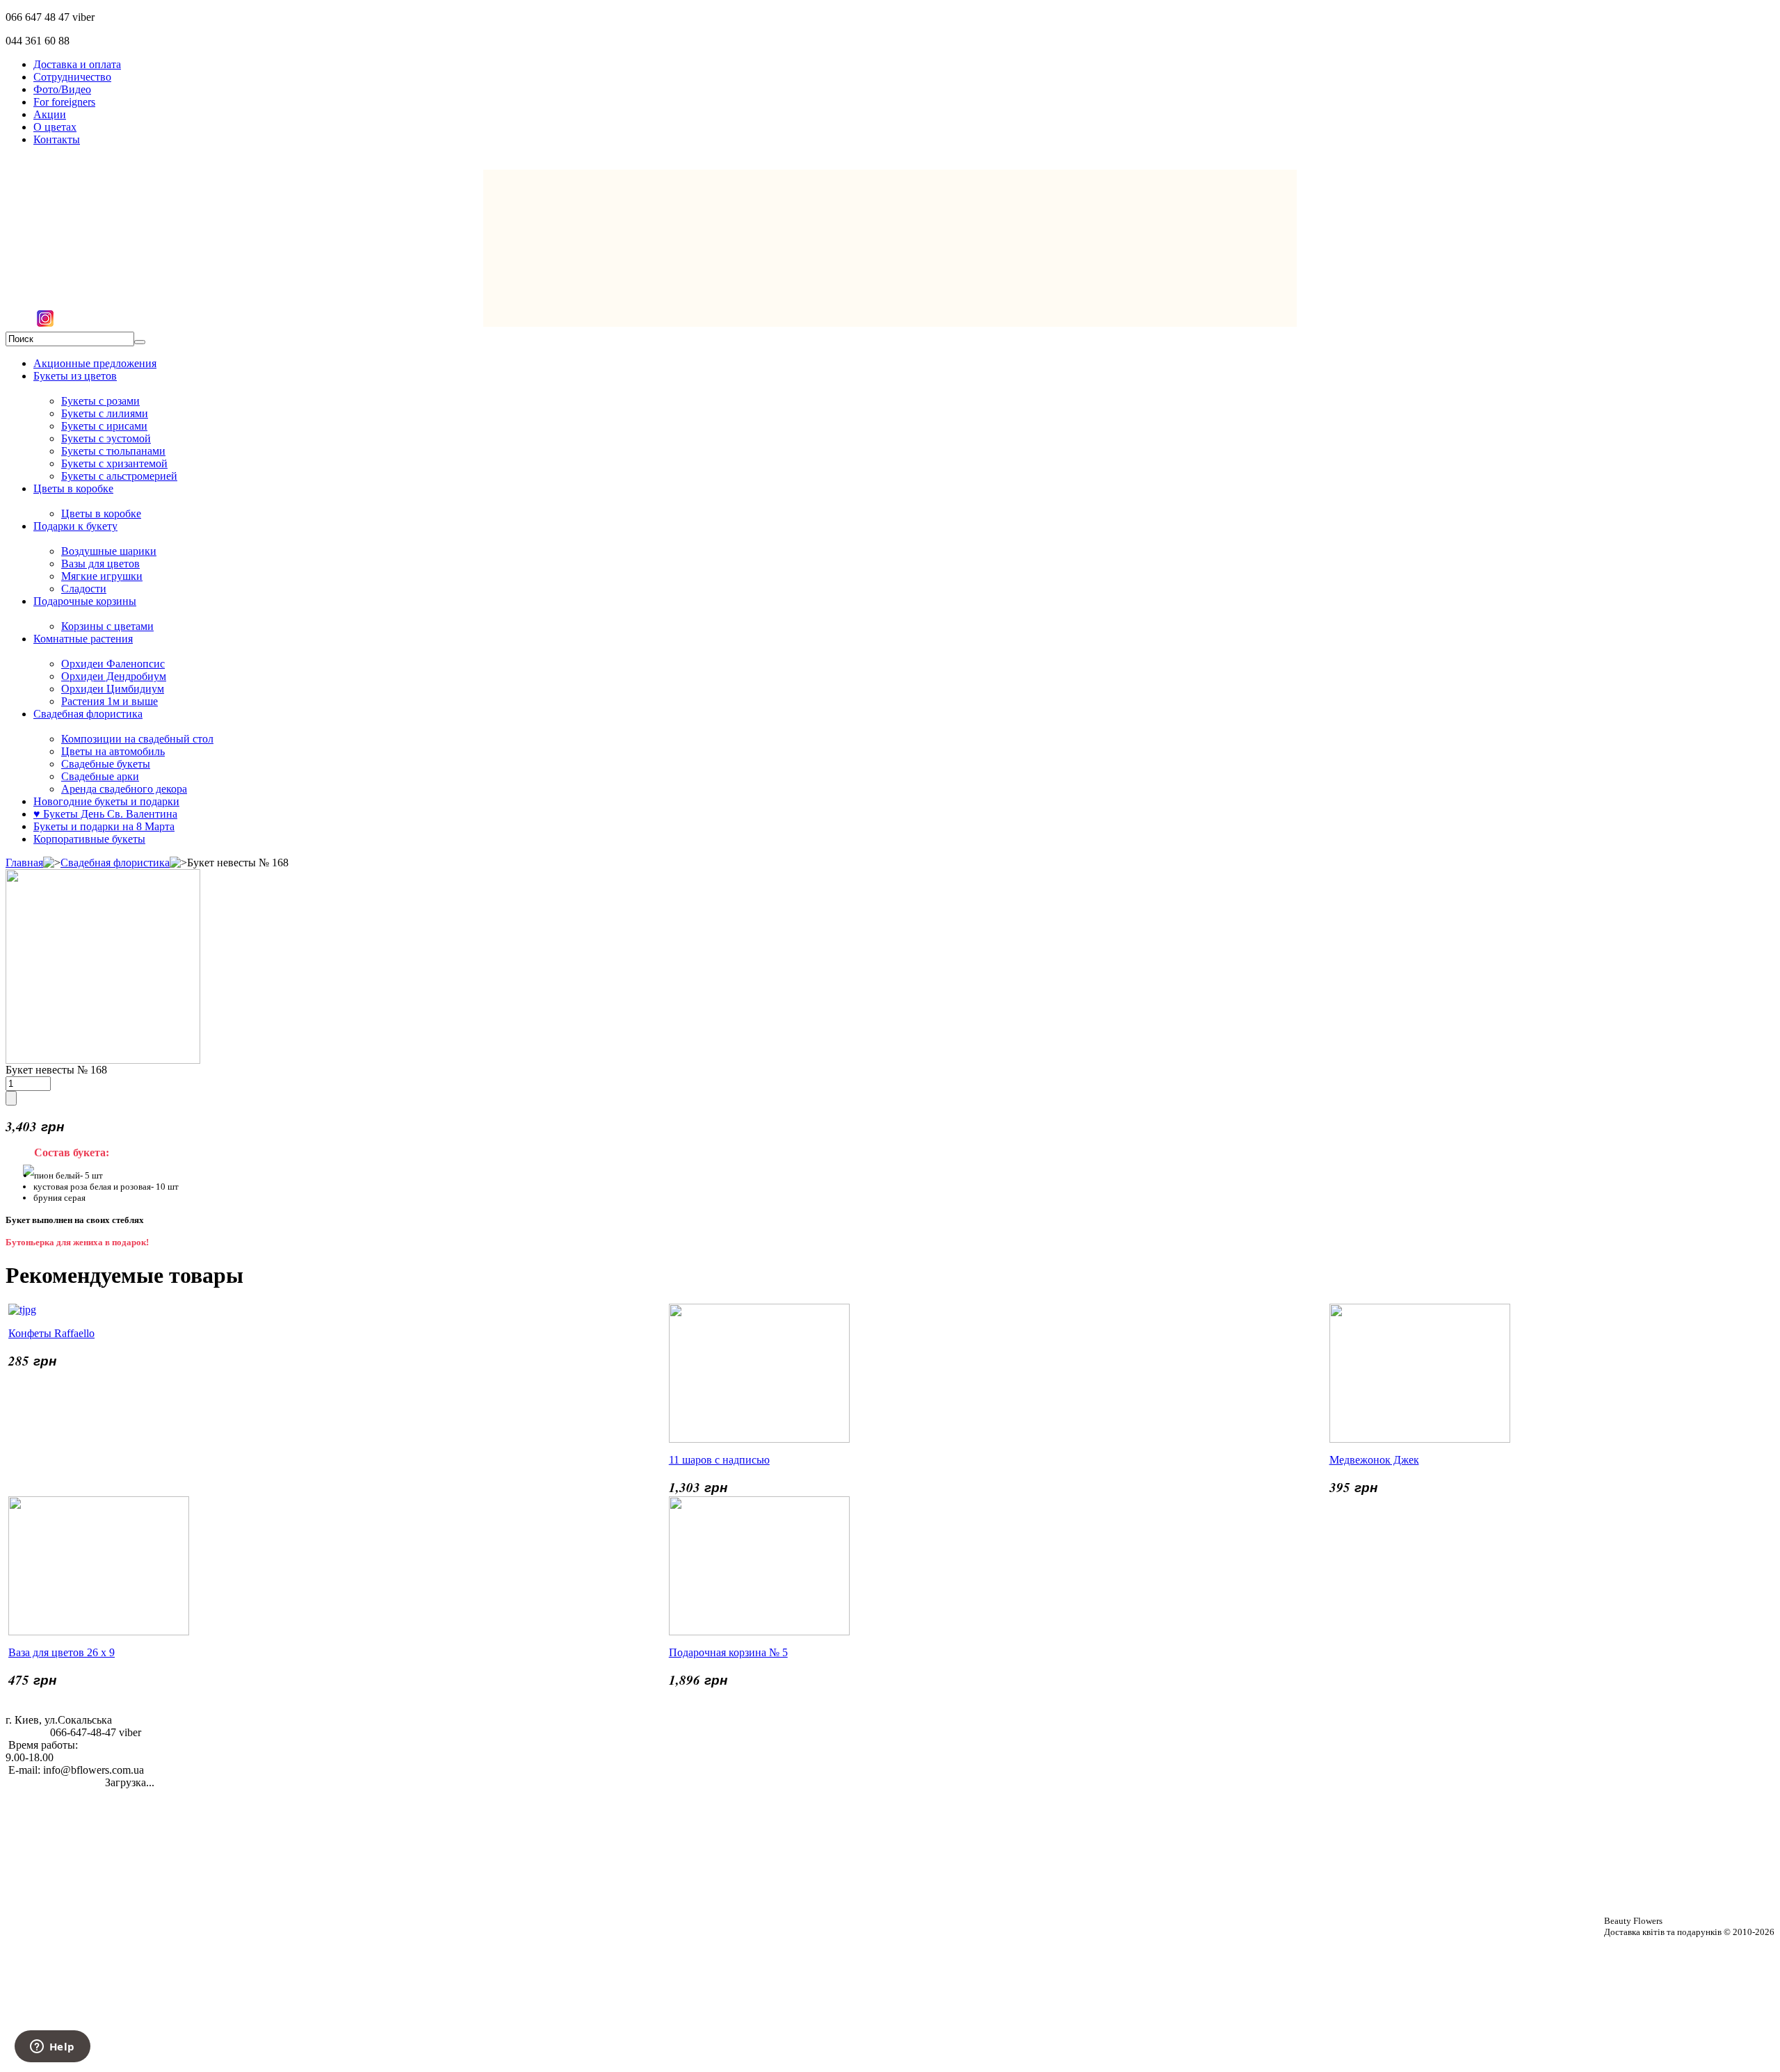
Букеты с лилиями (105, 413)
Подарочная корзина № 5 (728, 1652)
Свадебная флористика (88, 714)
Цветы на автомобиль (113, 751)
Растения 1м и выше (110, 701)
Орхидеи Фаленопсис (113, 664)
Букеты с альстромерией (119, 476)
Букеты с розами (100, 401)
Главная (24, 863)
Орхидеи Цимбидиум (113, 689)
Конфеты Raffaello (51, 1333)
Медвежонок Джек (1374, 1460)
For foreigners (64, 102)
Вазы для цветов (100, 564)
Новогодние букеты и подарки (106, 801)
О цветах (55, 127)
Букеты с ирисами (104, 426)
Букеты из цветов (75, 376)
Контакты (57, 139)
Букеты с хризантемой (114, 463)
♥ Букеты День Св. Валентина (105, 814)
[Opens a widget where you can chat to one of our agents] (52, 2048)
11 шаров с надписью (719, 1460)
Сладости (84, 589)
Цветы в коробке (73, 488)
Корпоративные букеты (89, 839)
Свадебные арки (100, 776)
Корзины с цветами (107, 626)
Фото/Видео (62, 89)
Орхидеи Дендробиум (114, 676)
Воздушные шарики (109, 551)
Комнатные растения (83, 639)
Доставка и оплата (77, 64)
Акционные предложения (95, 363)
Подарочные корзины (85, 601)
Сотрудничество (72, 77)
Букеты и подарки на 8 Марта (104, 826)
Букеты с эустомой (106, 438)
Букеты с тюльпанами (113, 451)
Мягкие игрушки (102, 576)
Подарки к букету (75, 526)
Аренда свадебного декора (124, 789)
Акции (50, 114)
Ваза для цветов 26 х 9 (62, 1652)
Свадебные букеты (106, 764)
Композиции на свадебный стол (137, 739)
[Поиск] (140, 342)
